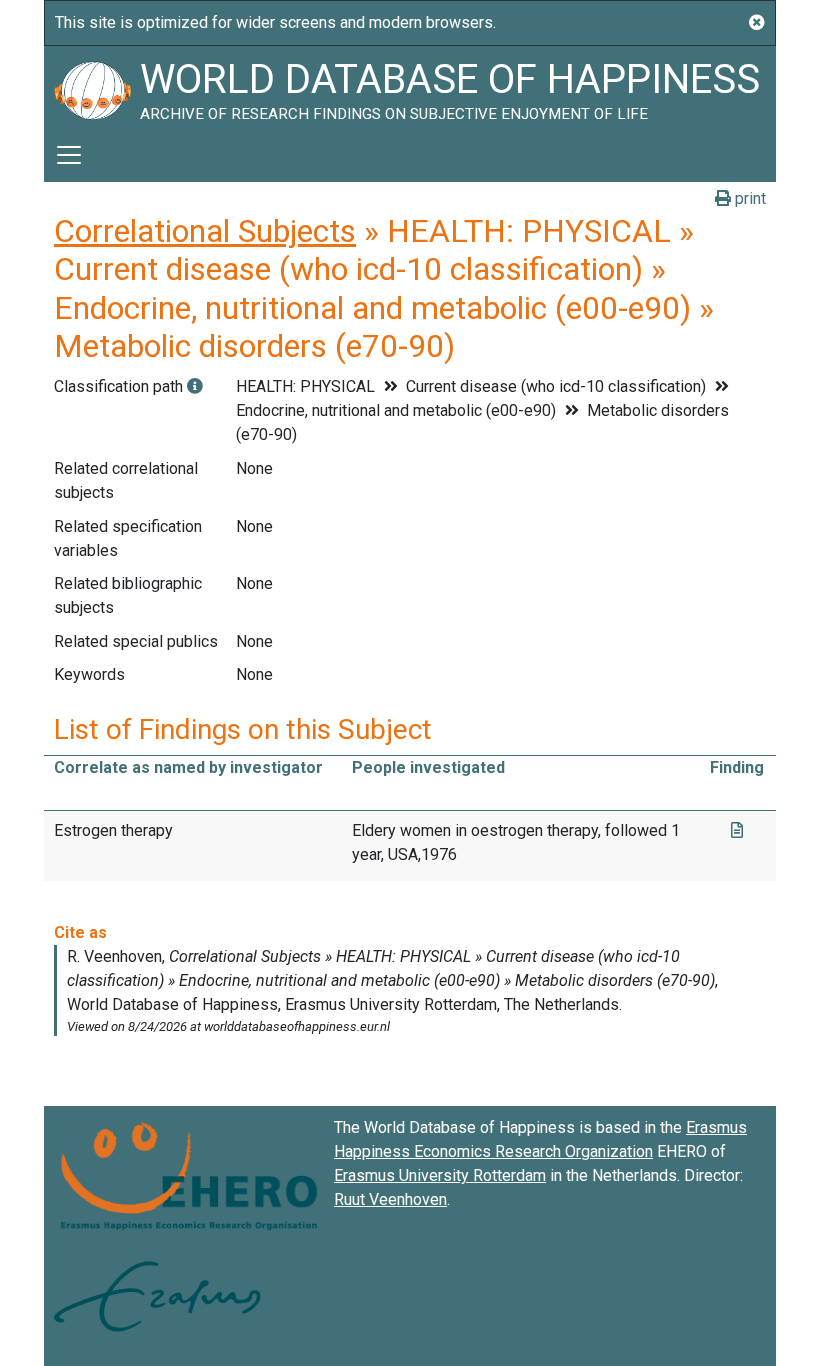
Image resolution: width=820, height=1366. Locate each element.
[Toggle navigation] (69, 155)
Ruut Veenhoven (390, 1199)
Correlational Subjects (205, 231)
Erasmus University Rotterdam (440, 1175)
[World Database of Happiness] (92, 87)
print (748, 198)
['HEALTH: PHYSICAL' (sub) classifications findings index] (195, 386)
